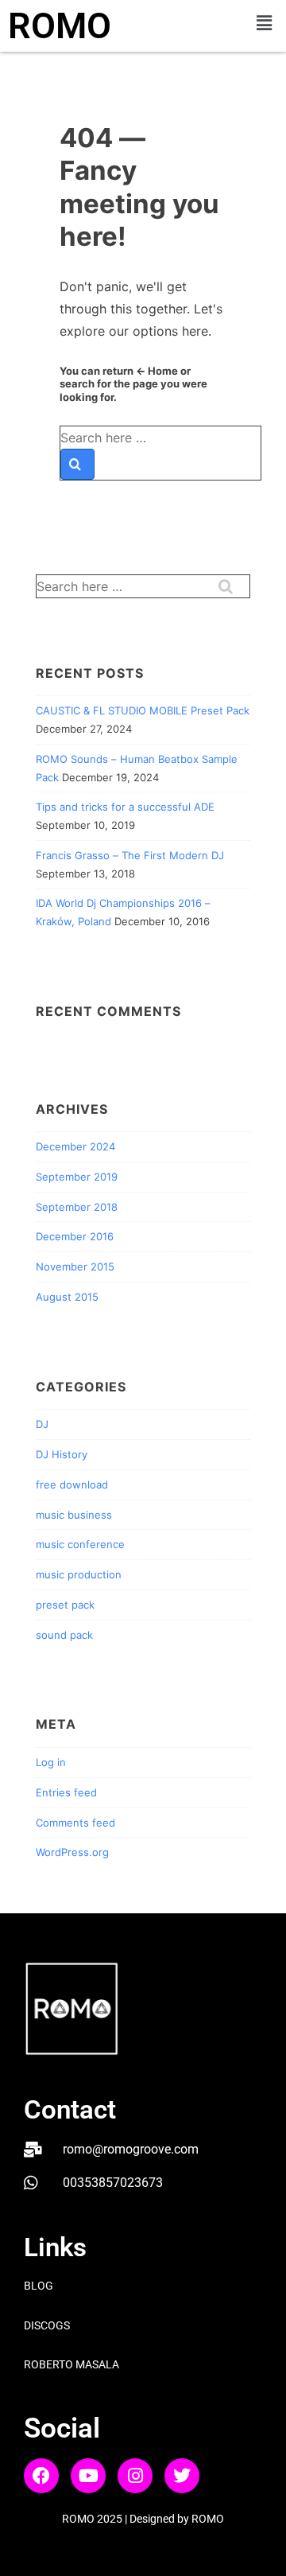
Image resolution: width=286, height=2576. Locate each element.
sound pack (64, 1635)
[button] (265, 23)
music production (79, 1574)
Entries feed (66, 1792)
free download (72, 1485)
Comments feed (75, 1823)
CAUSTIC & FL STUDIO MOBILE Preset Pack (143, 710)
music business (74, 1515)
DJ (42, 1424)
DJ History (62, 1454)
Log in (51, 1762)
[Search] (77, 464)
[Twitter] (182, 2476)
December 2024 (75, 1146)
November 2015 (75, 1267)
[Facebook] (41, 2476)
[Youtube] (88, 2476)
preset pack (65, 1605)
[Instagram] (135, 2476)
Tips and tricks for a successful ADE (125, 807)
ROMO (60, 26)
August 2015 (67, 1297)
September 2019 (77, 1177)
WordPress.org (72, 1852)
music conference (80, 1544)
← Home (157, 371)
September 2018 (77, 1207)
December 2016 (75, 1236)
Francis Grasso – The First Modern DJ (130, 855)
